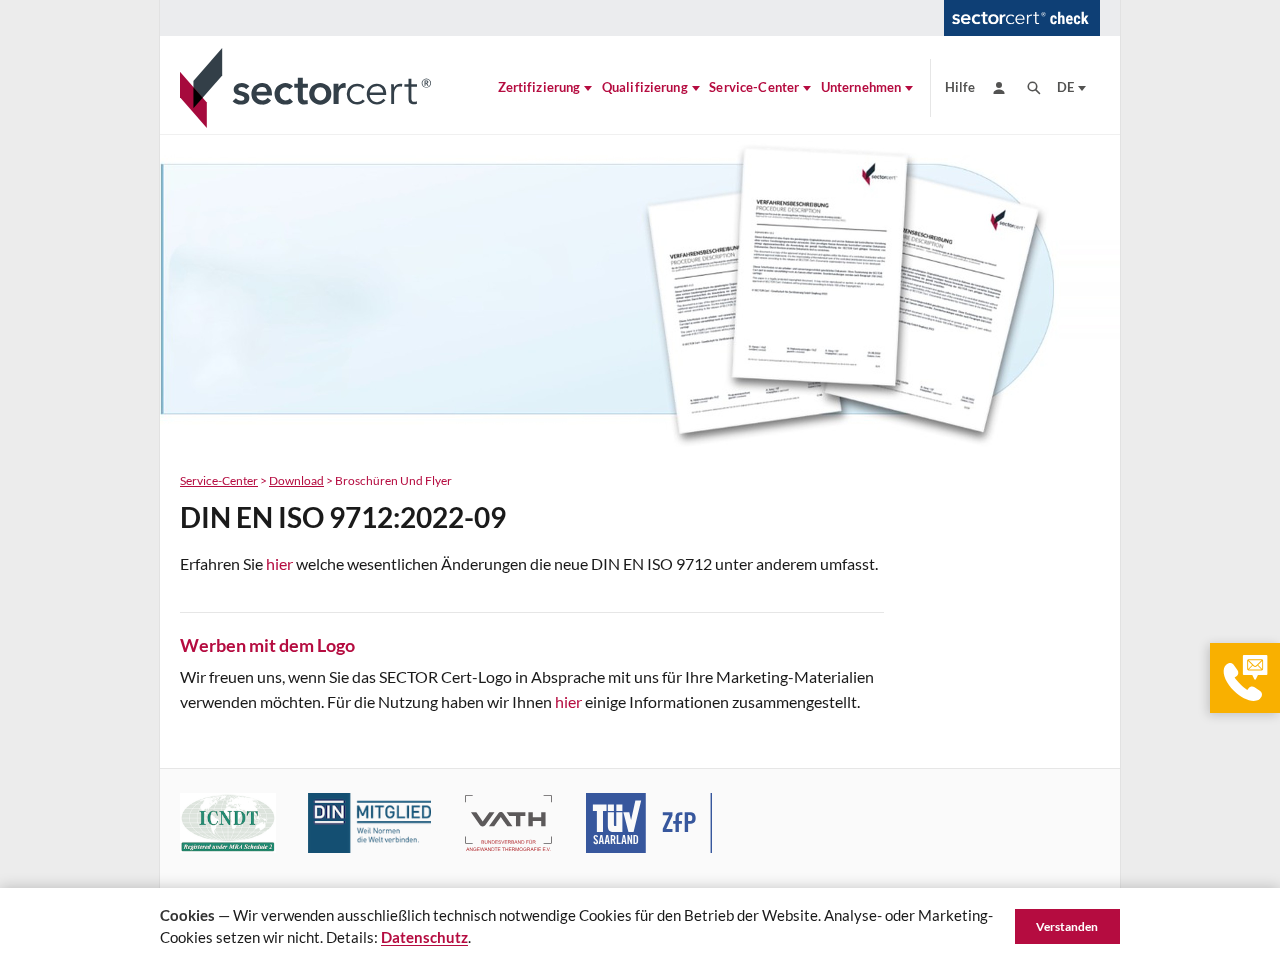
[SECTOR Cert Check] (1022, 18)
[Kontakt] (1245, 678)
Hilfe (960, 87)
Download (296, 480)
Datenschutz (424, 937)
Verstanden (1067, 926)
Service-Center (219, 480)
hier (279, 563)
